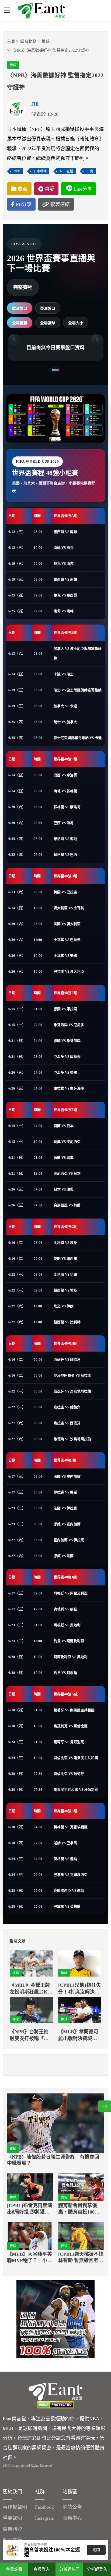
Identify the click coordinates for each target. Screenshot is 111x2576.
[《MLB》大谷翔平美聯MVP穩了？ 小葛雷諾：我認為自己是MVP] (30, 2236)
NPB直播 (67, 171)
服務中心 (72, 2518)
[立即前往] (55, 2319)
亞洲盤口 (48, 308)
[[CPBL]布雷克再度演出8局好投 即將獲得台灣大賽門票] (30, 2187)
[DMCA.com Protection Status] (55, 2405)
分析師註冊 (69, 2569)
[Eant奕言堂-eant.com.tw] (41, 11)
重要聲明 (12, 2518)
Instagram (45, 2518)
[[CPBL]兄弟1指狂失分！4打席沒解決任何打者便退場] (80, 1964)
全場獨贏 (20, 323)
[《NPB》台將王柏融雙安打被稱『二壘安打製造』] (31, 2010)
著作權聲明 (15, 2507)
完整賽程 (23, 287)
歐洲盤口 (20, 308)
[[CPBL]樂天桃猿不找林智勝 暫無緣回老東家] (81, 2236)
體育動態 (28, 41)
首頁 (11, 41)
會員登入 (42, 2569)
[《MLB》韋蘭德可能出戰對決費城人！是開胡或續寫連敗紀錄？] (80, 2010)
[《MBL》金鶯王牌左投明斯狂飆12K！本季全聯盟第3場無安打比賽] (31, 1964)
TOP (105, 2106)
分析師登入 (97, 2569)
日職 (90, 171)
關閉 (96, 2550)
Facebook (44, 2507)
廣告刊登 (12, 2529)
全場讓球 (48, 323)
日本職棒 (40, 171)
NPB (17, 171)
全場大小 (76, 323)
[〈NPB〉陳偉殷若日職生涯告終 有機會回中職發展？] (55, 2123)
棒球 (46, 41)
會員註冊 (14, 2569)
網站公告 (72, 2507)
